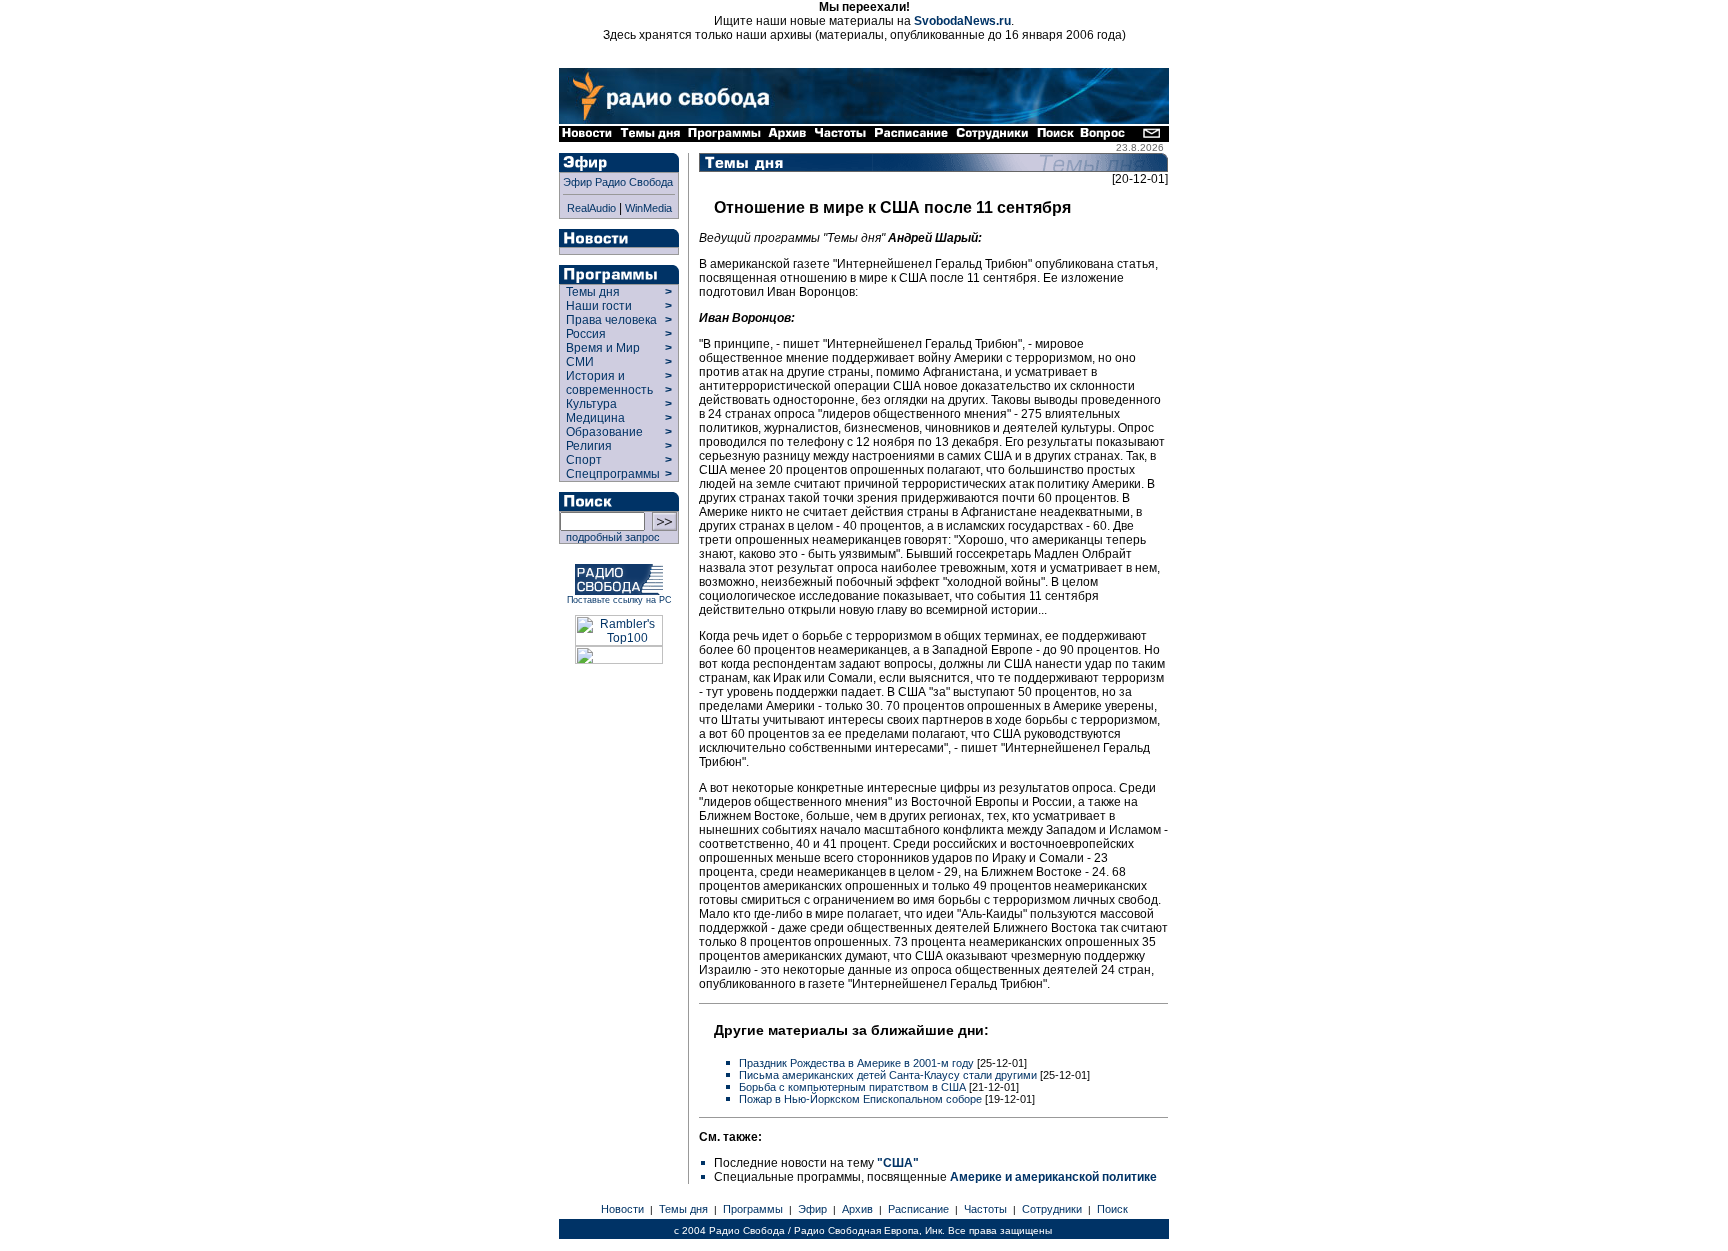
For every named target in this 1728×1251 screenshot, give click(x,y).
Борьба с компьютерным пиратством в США (854, 1087)
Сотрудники (1052, 1209)
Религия (589, 446)
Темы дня (593, 292)
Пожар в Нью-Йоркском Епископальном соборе (862, 1099)
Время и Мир (603, 348)
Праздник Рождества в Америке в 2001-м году (858, 1063)
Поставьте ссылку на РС (619, 600)
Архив (857, 1209)
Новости (622, 1209)
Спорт (582, 460)
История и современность (609, 383)
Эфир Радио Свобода (618, 182)
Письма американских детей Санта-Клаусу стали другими (889, 1075)
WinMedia (648, 208)
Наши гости (599, 306)
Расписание (918, 1209)
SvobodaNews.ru (962, 21)
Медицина (595, 418)
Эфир (812, 1209)
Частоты (985, 1209)
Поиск (1112, 1209)
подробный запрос (610, 537)
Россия (586, 334)
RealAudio (591, 208)
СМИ (580, 362)
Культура (591, 404)
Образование (604, 432)
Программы (753, 1209)
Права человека (611, 320)
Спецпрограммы (611, 474)
